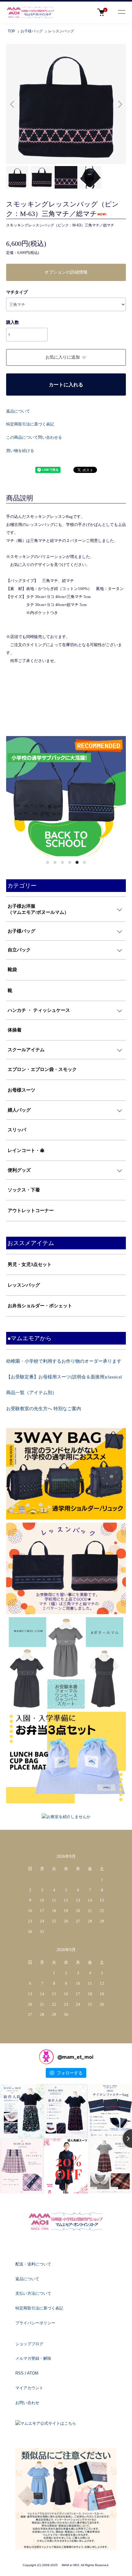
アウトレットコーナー (31, 1211)
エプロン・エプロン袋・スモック (42, 1069)
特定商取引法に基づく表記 (30, 424)
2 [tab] (55, 862)
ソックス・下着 (24, 1190)
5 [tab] (77, 862)
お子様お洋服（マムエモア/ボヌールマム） (38, 909)
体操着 (15, 1030)
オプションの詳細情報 (66, 272)
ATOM (33, 2373)
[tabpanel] (66, 796)
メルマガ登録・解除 (33, 2358)
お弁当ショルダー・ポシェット (40, 1306)
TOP (11, 31)
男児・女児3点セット (30, 1264)
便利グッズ (19, 1170)
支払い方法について (33, 2293)
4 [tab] (70, 862)
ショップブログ (29, 2344)
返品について (18, 411)
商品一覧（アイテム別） (31, 1393)
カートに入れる (66, 385)
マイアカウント (29, 2388)
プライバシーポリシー (35, 2323)
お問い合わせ (27, 2403)
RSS (19, 2373)
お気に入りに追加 (63, 357)
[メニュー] (121, 12)
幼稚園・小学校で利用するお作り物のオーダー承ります (64, 1361)
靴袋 (12, 970)
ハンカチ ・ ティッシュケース (39, 1010)
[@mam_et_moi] (46, 2057)
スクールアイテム (26, 1050)
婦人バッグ (19, 1110)
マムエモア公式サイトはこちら (48, 2423)
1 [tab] (48, 862)
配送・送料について (33, 2264)
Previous (13, 104)
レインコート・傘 (26, 1150)
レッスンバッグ (61, 31)
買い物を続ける (20, 451)
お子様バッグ (32, 31)
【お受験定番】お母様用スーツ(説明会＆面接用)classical (64, 1377)
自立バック (19, 950)
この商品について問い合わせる (34, 437)
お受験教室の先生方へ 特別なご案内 (44, 1409)
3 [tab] (62, 862)
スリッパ (17, 1130)
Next (119, 104)
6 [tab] (84, 862)
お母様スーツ (21, 1090)
